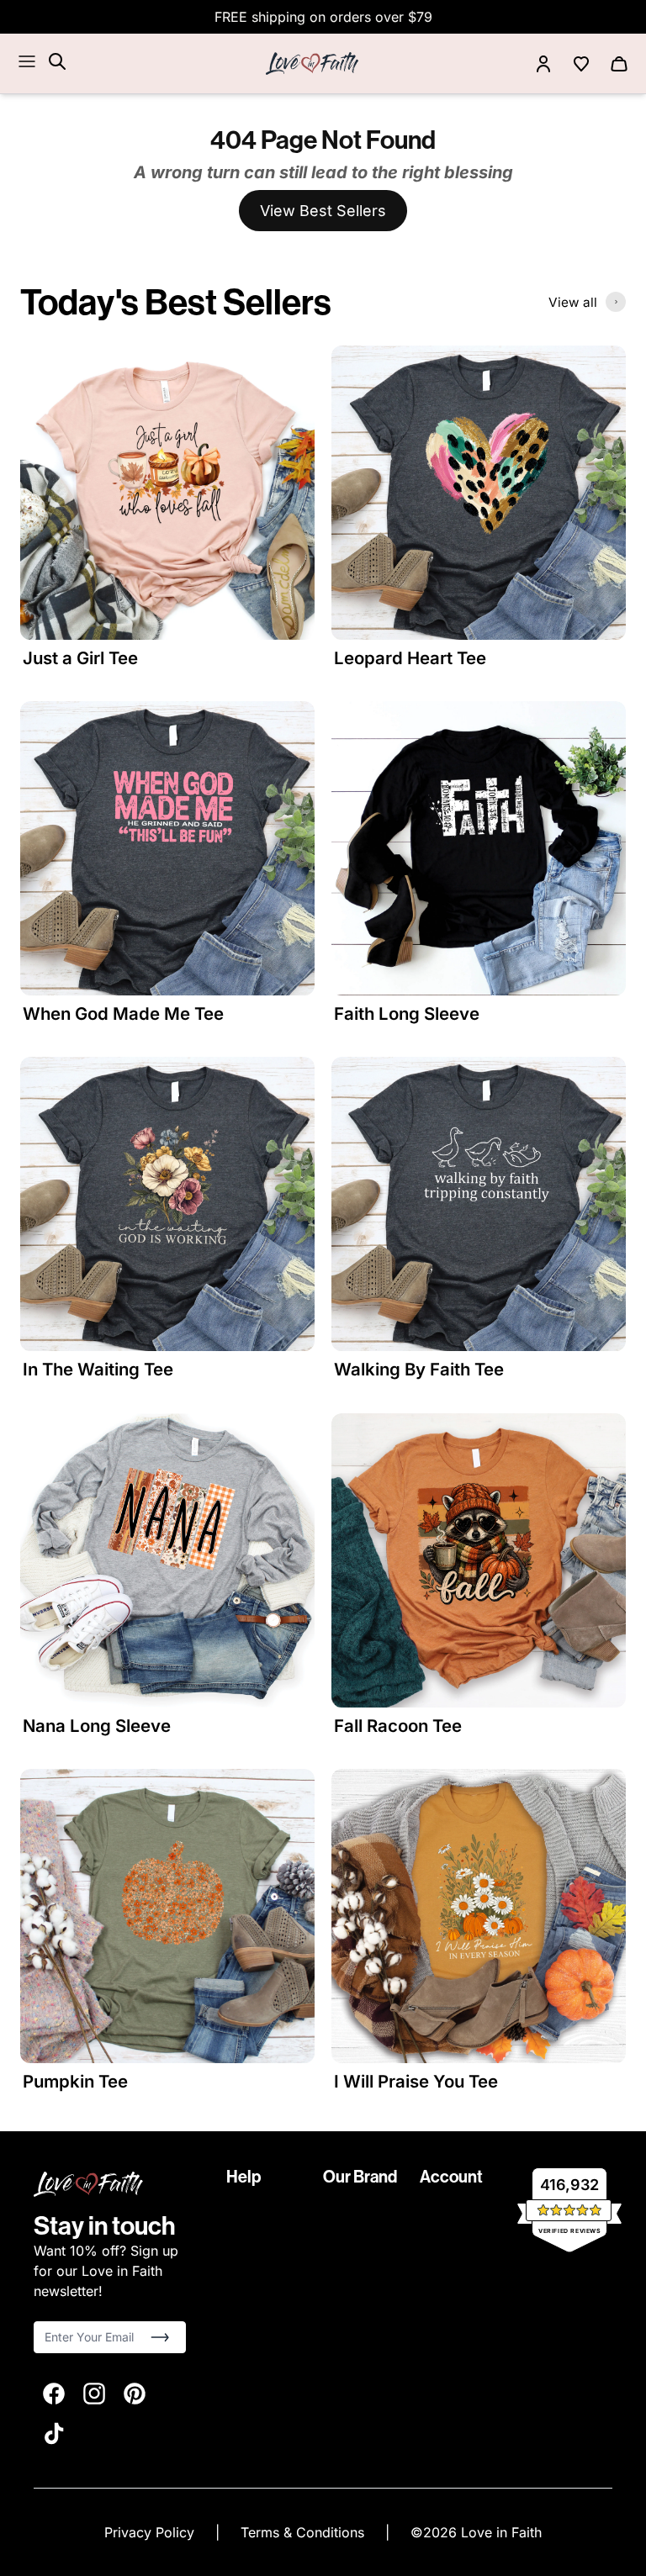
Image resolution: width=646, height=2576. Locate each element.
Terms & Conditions (304, 2532)
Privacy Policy (151, 2532)
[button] (160, 2337)
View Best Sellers (323, 211)
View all (573, 302)
